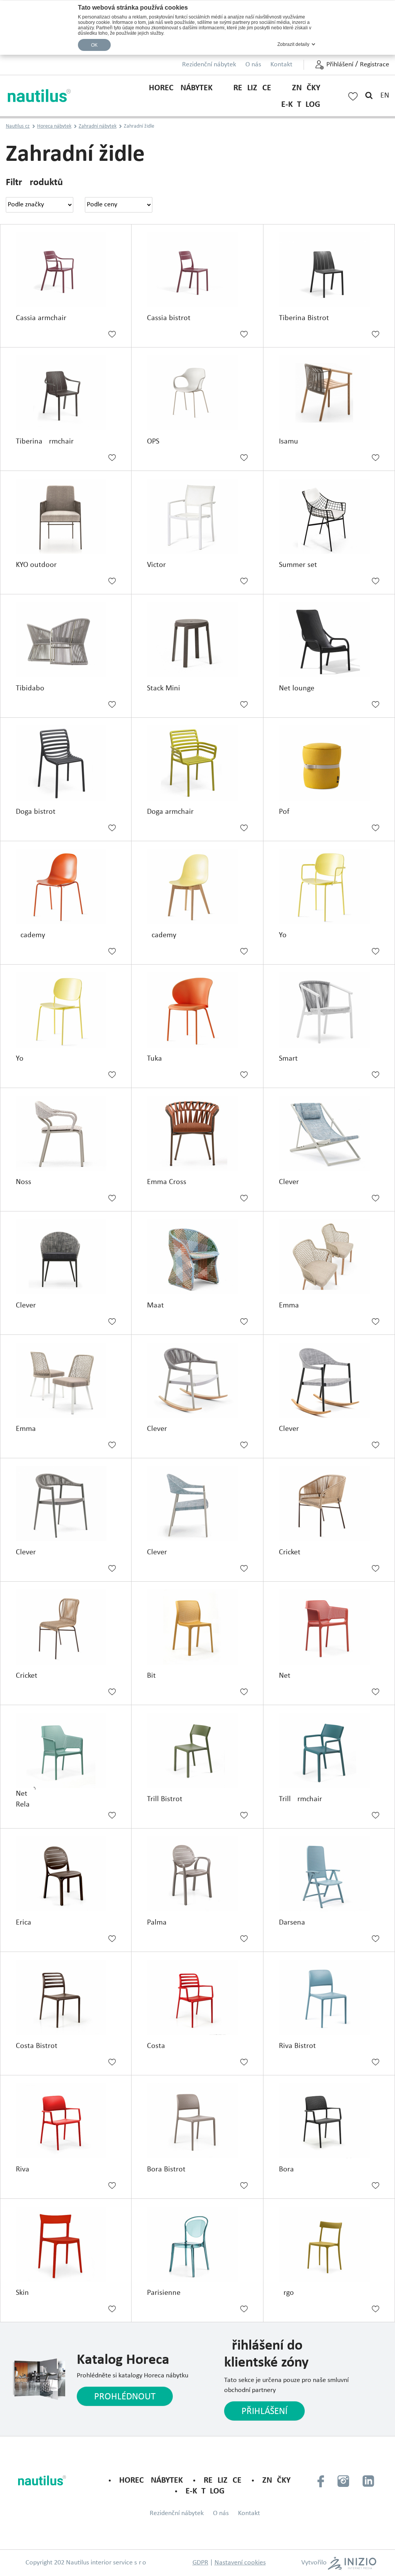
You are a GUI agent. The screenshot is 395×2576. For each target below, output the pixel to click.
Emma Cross (167, 1182)
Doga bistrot (36, 812)
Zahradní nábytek (98, 126)
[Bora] (329, 2121)
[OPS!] (197, 393)
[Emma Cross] (197, 1133)
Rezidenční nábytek (209, 65)
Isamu (289, 442)
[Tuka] (197, 1010)
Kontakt (281, 65)
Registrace (375, 65)
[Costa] (197, 1997)
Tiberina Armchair (45, 442)
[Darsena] (329, 1874)
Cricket (290, 1552)
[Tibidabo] (66, 640)
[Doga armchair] (197, 763)
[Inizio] (352, 2563)
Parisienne (164, 2293)
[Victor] (197, 516)
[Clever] (329, 1133)
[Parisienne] (197, 2244)
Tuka (154, 1059)
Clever (289, 1182)
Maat (155, 1306)
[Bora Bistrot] (197, 2121)
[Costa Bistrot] (66, 1997)
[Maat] (197, 1257)
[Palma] (197, 1874)
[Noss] (66, 1133)
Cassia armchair (41, 318)
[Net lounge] (329, 640)
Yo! (284, 935)
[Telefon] (321, 2481)
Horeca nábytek (181, 88)
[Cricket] (329, 1504)
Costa (156, 2046)
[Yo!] (329, 887)
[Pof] (329, 763)
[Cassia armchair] (66, 270)
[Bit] (197, 1627)
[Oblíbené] (353, 95)
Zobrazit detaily (293, 44)
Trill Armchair (300, 1799)
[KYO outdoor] (66, 516)
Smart (288, 1059)
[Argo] (329, 2244)
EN (385, 96)
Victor (156, 565)
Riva (23, 2169)
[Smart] (329, 1010)
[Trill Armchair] (329, 1750)
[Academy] (66, 887)
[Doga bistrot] (66, 763)
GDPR (200, 2563)
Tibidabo (30, 688)
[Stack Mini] (197, 640)
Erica (24, 1923)
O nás (253, 65)
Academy (30, 935)
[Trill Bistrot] (197, 1750)
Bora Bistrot (166, 2169)
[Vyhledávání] (369, 96)
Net (285, 1676)
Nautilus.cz (18, 126)
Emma (289, 1306)
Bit (151, 1676)
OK (95, 45)
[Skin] (66, 2244)
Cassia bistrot (169, 318)
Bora (286, 2169)
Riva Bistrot (297, 2046)
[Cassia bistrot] (197, 270)
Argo (286, 2293)
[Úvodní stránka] (40, 96)
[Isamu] (329, 393)
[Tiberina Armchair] (66, 393)
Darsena (292, 1923)
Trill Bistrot (165, 1799)
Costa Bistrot (37, 2046)
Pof (284, 812)
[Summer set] (329, 516)
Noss (24, 1182)
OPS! (154, 442)
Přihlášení (340, 65)
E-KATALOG (301, 105)
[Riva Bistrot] (329, 1997)
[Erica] (66, 1874)
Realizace (252, 88)
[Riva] (66, 2121)
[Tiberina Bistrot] (329, 270)
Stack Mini (164, 688)
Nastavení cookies (240, 2563)
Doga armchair (170, 812)
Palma (157, 1923)
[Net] (329, 1627)
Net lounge (297, 688)
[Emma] (329, 1257)
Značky (306, 88)
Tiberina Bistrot (304, 318)
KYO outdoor (36, 565)
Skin (22, 2293)
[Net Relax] (66, 1750)
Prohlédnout (125, 2397)
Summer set (298, 565)
